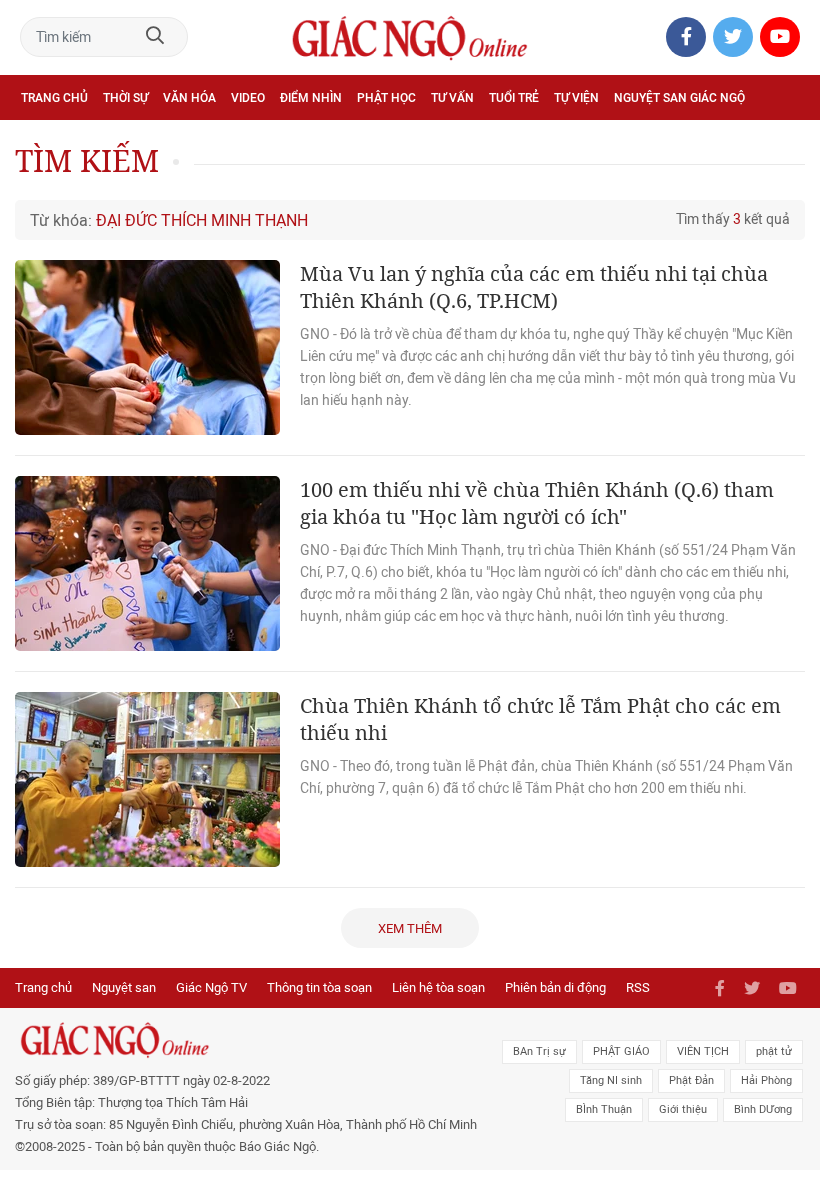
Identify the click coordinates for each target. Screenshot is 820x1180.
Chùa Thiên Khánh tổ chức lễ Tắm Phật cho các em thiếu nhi (540, 719)
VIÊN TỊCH (703, 1051)
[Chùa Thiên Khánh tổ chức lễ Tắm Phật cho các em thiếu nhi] (147, 779)
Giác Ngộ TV (211, 987)
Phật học (386, 98)
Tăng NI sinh (611, 1080)
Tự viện (576, 98)
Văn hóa (189, 98)
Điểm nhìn (311, 98)
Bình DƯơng (763, 1109)
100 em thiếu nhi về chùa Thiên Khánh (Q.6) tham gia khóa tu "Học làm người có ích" (537, 503)
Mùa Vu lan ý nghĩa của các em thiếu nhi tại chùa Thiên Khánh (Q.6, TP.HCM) (534, 287)
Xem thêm (410, 928)
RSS (638, 987)
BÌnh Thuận (604, 1109)
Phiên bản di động (555, 987)
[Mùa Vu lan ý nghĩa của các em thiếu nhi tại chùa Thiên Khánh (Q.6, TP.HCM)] (147, 347)
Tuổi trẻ (514, 98)
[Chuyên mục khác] (783, 141)
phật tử (774, 1051)
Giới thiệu (683, 1109)
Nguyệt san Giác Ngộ (679, 98)
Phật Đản (691, 1080)
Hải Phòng (766, 1080)
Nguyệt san (124, 987)
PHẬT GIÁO (621, 1051)
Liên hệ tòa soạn (438, 987)
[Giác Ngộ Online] (252, 1040)
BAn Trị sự (539, 1051)
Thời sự (125, 98)
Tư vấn (452, 98)
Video (248, 98)
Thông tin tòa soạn (319, 987)
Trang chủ (54, 98)
